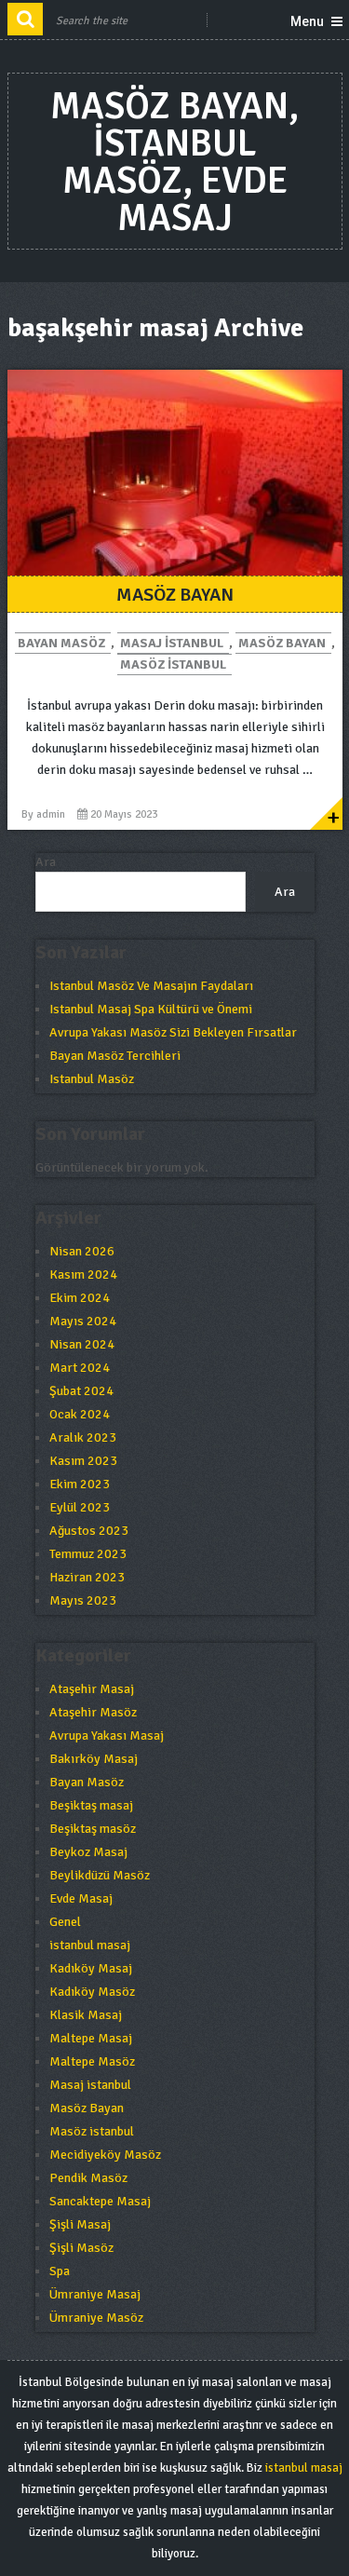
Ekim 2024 (80, 1298)
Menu (307, 21)
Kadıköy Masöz (92, 1992)
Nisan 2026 (82, 1251)
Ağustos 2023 (89, 1531)
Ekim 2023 (80, 1484)
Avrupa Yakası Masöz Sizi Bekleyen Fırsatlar (173, 1032)
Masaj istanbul (172, 643)
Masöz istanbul (173, 664)
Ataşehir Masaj (92, 1689)
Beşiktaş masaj (91, 1805)
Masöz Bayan (175, 595)
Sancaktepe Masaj (100, 2201)
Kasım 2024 (83, 1274)
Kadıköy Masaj (91, 1968)
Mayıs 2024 (83, 1321)
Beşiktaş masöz (93, 1829)
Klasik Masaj (86, 2015)
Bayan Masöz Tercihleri (115, 1056)
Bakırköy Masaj (94, 1759)
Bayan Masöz (61, 643)
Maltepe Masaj (91, 2038)
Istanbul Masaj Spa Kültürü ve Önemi (151, 1009)
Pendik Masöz (88, 2178)
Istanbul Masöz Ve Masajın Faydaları (151, 986)
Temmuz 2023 (88, 1554)
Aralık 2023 (83, 1437)
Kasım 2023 (83, 1461)
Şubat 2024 (81, 1391)
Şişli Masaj (80, 2224)
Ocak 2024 (80, 1414)
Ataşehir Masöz (93, 1712)
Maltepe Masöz (92, 2061)
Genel (65, 1922)
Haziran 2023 (87, 1577)
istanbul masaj (90, 1945)
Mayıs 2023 (83, 1600)
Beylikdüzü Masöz (100, 1875)
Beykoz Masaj (88, 1852)
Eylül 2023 (80, 1507)
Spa (60, 2271)
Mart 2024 (80, 1368)
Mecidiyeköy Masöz (105, 2155)
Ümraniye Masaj (95, 2294)
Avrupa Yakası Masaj (107, 1735)
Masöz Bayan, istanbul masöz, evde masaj (174, 162)
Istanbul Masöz (92, 1079)
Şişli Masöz (81, 2248)
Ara (46, 862)
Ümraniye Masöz (96, 2318)
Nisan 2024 (82, 1344)
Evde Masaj (81, 1898)
